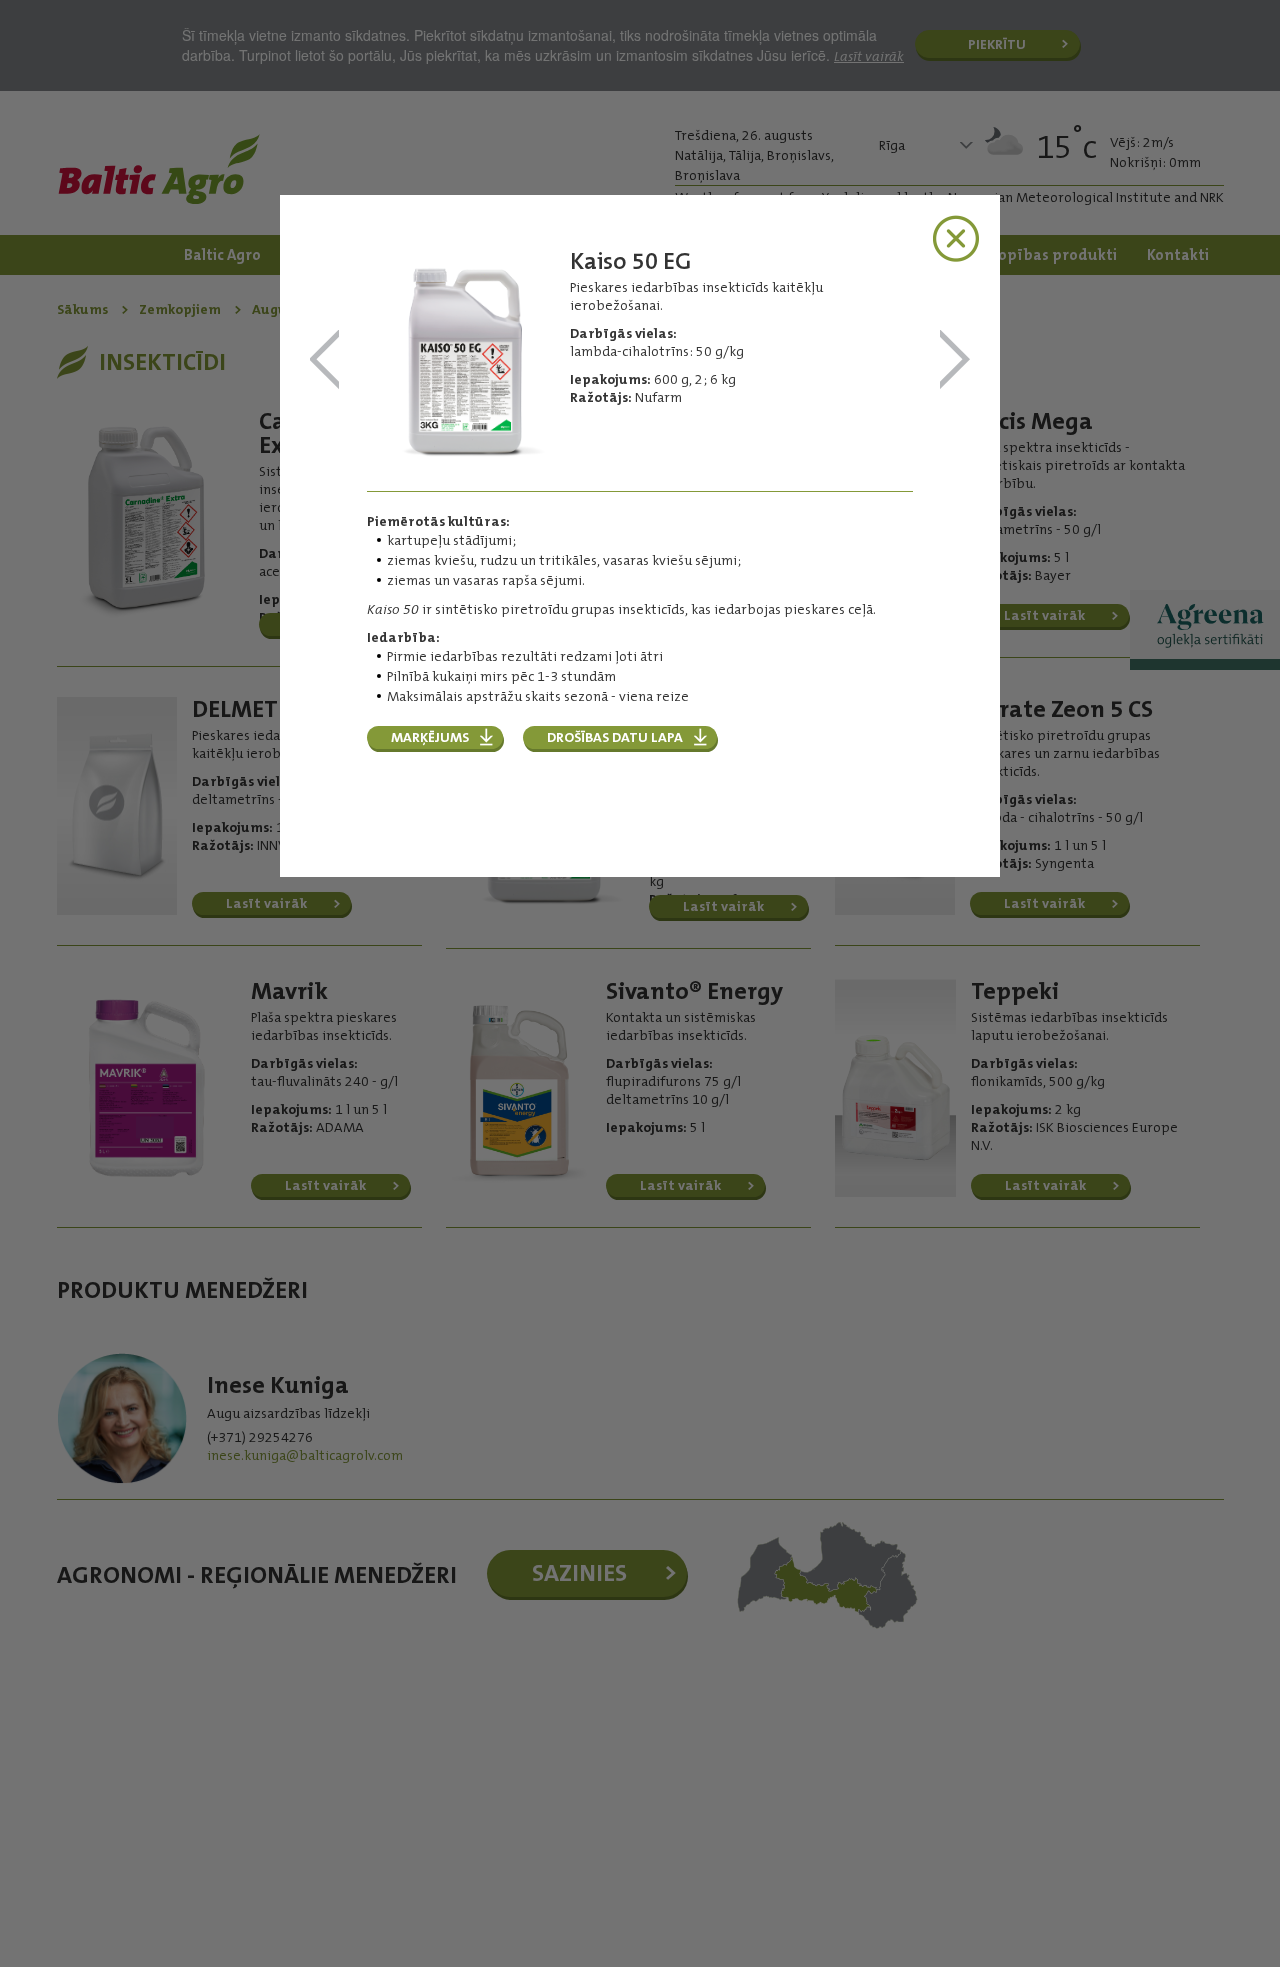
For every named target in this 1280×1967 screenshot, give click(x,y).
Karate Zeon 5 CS (955, 360)
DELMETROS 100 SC (325, 360)
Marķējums (430, 737)
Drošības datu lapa (615, 737)
